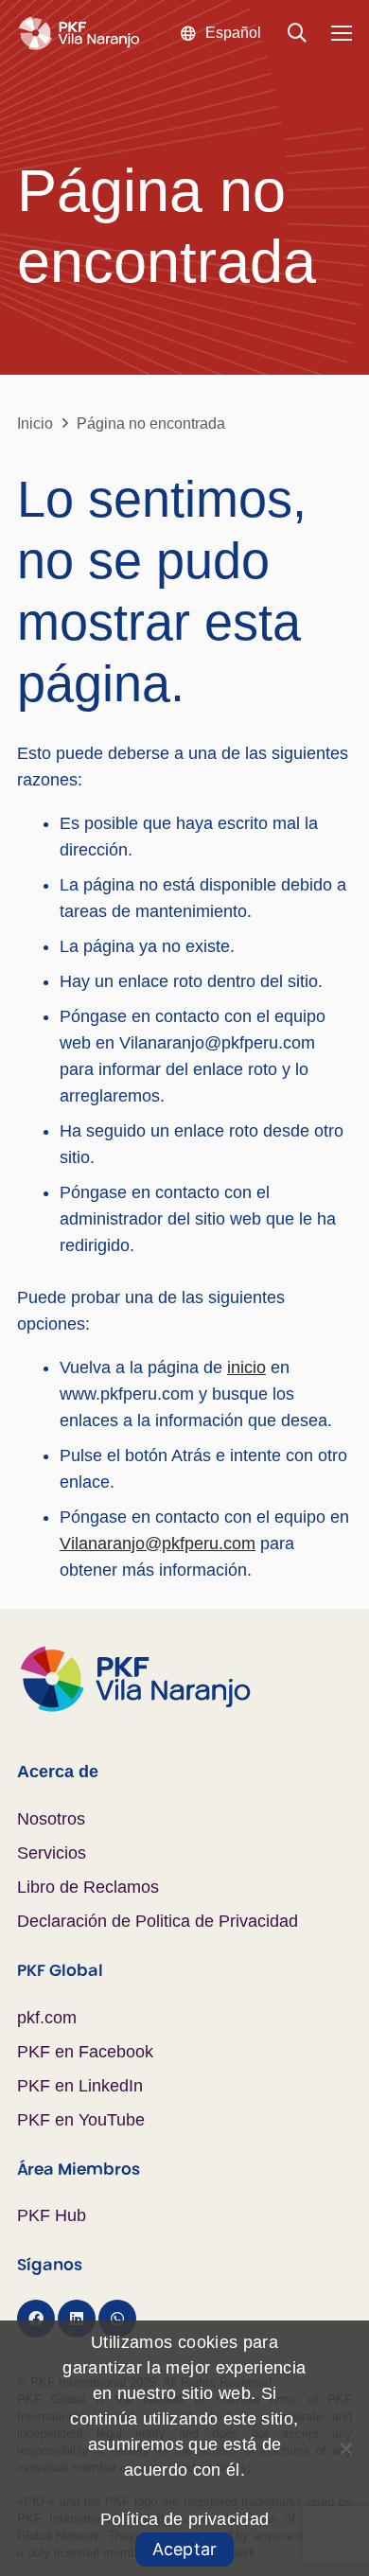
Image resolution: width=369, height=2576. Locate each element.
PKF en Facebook (85, 2052)
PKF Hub (52, 2215)
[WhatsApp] (117, 2319)
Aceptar (185, 2549)
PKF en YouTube (81, 2120)
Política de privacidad (185, 2519)
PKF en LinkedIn (80, 2086)
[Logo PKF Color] (184, 1679)
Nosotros (51, 1819)
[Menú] (342, 33)
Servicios (52, 1853)
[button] (220, 33)
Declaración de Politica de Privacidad (158, 1921)
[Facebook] (36, 2319)
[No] (345, 2448)
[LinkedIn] (77, 2319)
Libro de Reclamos (88, 1887)
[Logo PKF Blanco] (79, 34)
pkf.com (47, 2018)
